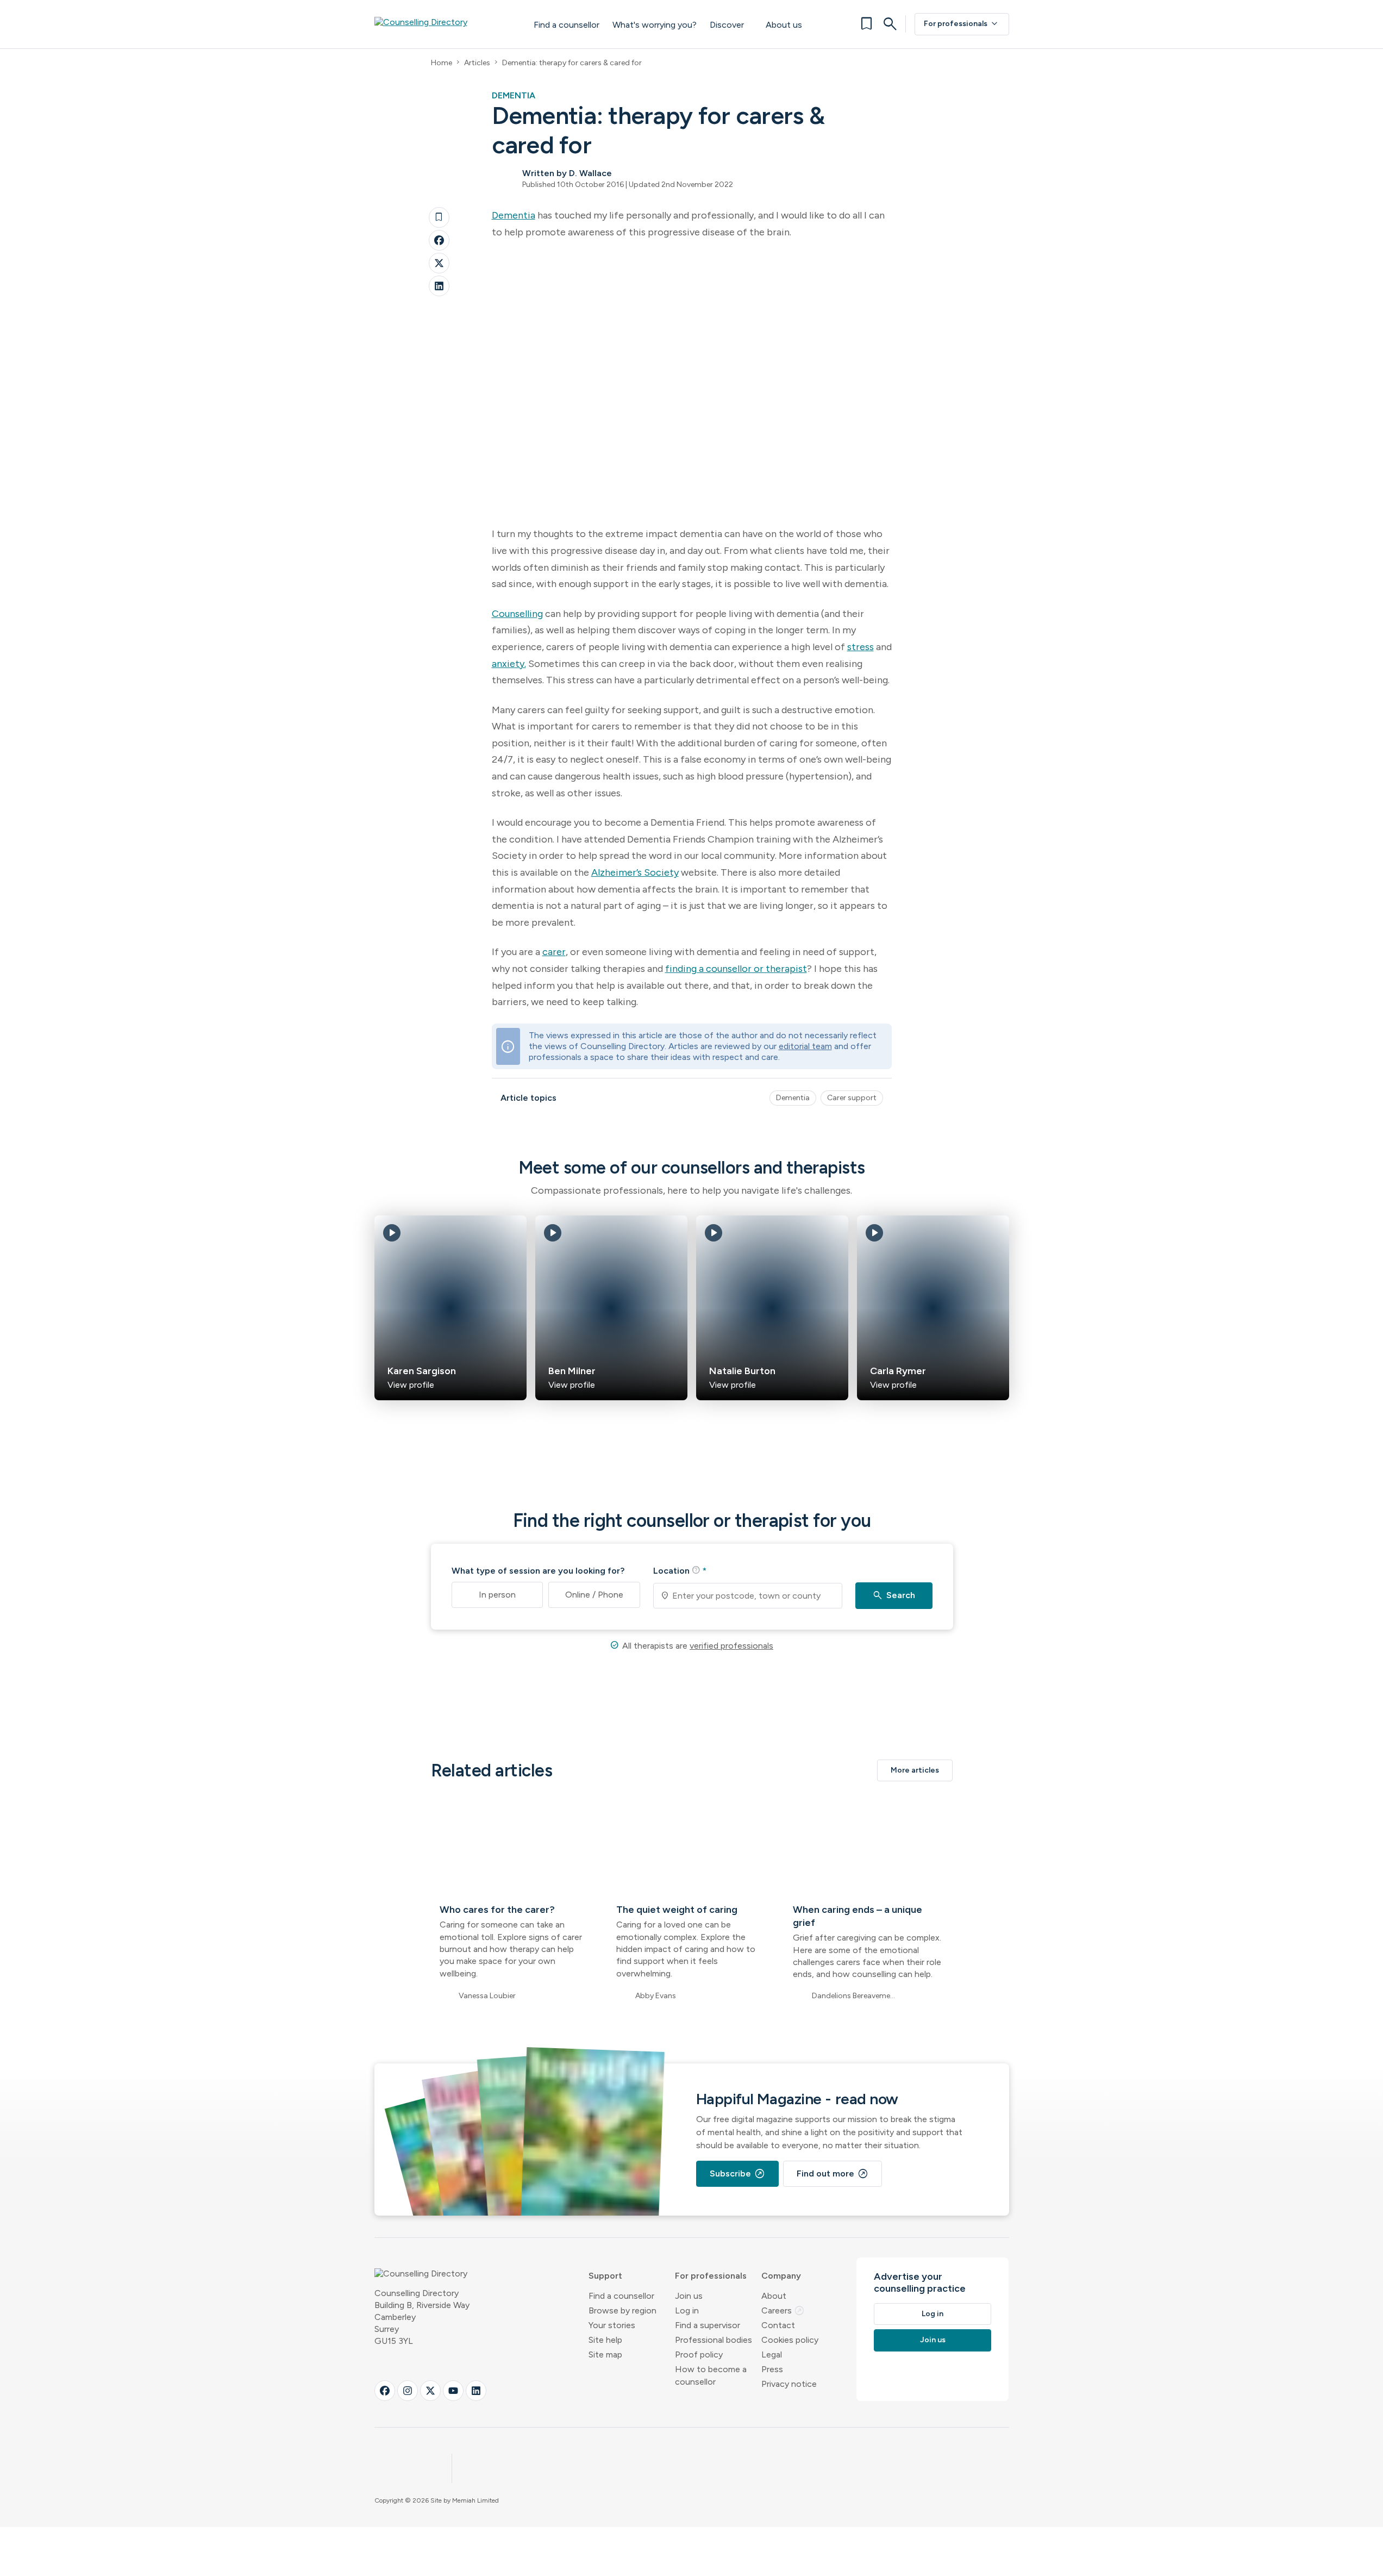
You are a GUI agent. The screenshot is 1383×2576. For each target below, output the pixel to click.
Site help (605, 2340)
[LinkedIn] (439, 286)
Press (772, 2369)
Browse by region (622, 2310)
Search (894, 1595)
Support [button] (605, 2276)
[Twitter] (439, 263)
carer (554, 952)
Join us (689, 2296)
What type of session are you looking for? (538, 1571)
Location (680, 1570)
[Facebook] (439, 240)
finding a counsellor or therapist (736, 969)
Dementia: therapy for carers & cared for (572, 63)
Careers (783, 2310)
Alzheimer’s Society (635, 872)
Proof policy (699, 2354)
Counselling (517, 614)
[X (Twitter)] (430, 2391)
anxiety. (509, 664)
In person (497, 1595)
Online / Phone (594, 1595)
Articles (477, 63)
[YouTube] (453, 2391)
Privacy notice (789, 2384)
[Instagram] (408, 2391)
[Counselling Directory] (443, 24)
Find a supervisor (708, 2325)
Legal (772, 2354)
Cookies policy (790, 2340)
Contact (778, 2325)
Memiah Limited (475, 2500)
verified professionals (731, 1646)
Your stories (612, 2325)
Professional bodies (714, 2340)
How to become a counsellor (711, 2375)
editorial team (805, 1046)
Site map (605, 2354)
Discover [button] (727, 25)
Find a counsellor (567, 25)
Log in (687, 2310)
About (774, 2296)
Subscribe (737, 2174)
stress (861, 647)
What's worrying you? (655, 25)
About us (784, 25)
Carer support (852, 1098)
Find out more (833, 2174)
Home (442, 63)
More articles (915, 1770)
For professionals (962, 24)
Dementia (514, 215)
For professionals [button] (711, 2276)
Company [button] (781, 2276)
